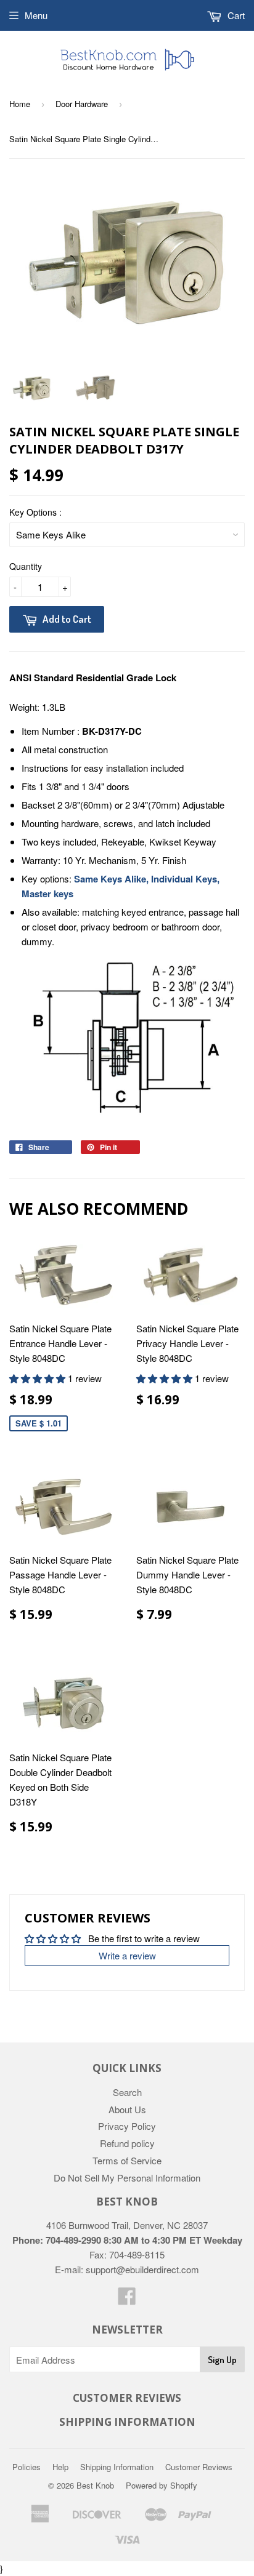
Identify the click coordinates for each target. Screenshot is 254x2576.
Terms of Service (127, 2160)
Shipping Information (117, 2467)
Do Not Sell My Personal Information (127, 2178)
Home (20, 104)
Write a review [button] (127, 1955)
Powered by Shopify (162, 2485)
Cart (235, 15)
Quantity (26, 566)
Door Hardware (82, 104)
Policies (27, 2467)
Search (127, 2092)
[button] (39, 1378)
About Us (127, 2109)
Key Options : (35, 512)
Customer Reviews (199, 2467)
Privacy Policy (127, 2126)
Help (60, 2467)
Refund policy (127, 2143)
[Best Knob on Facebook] (127, 2299)
